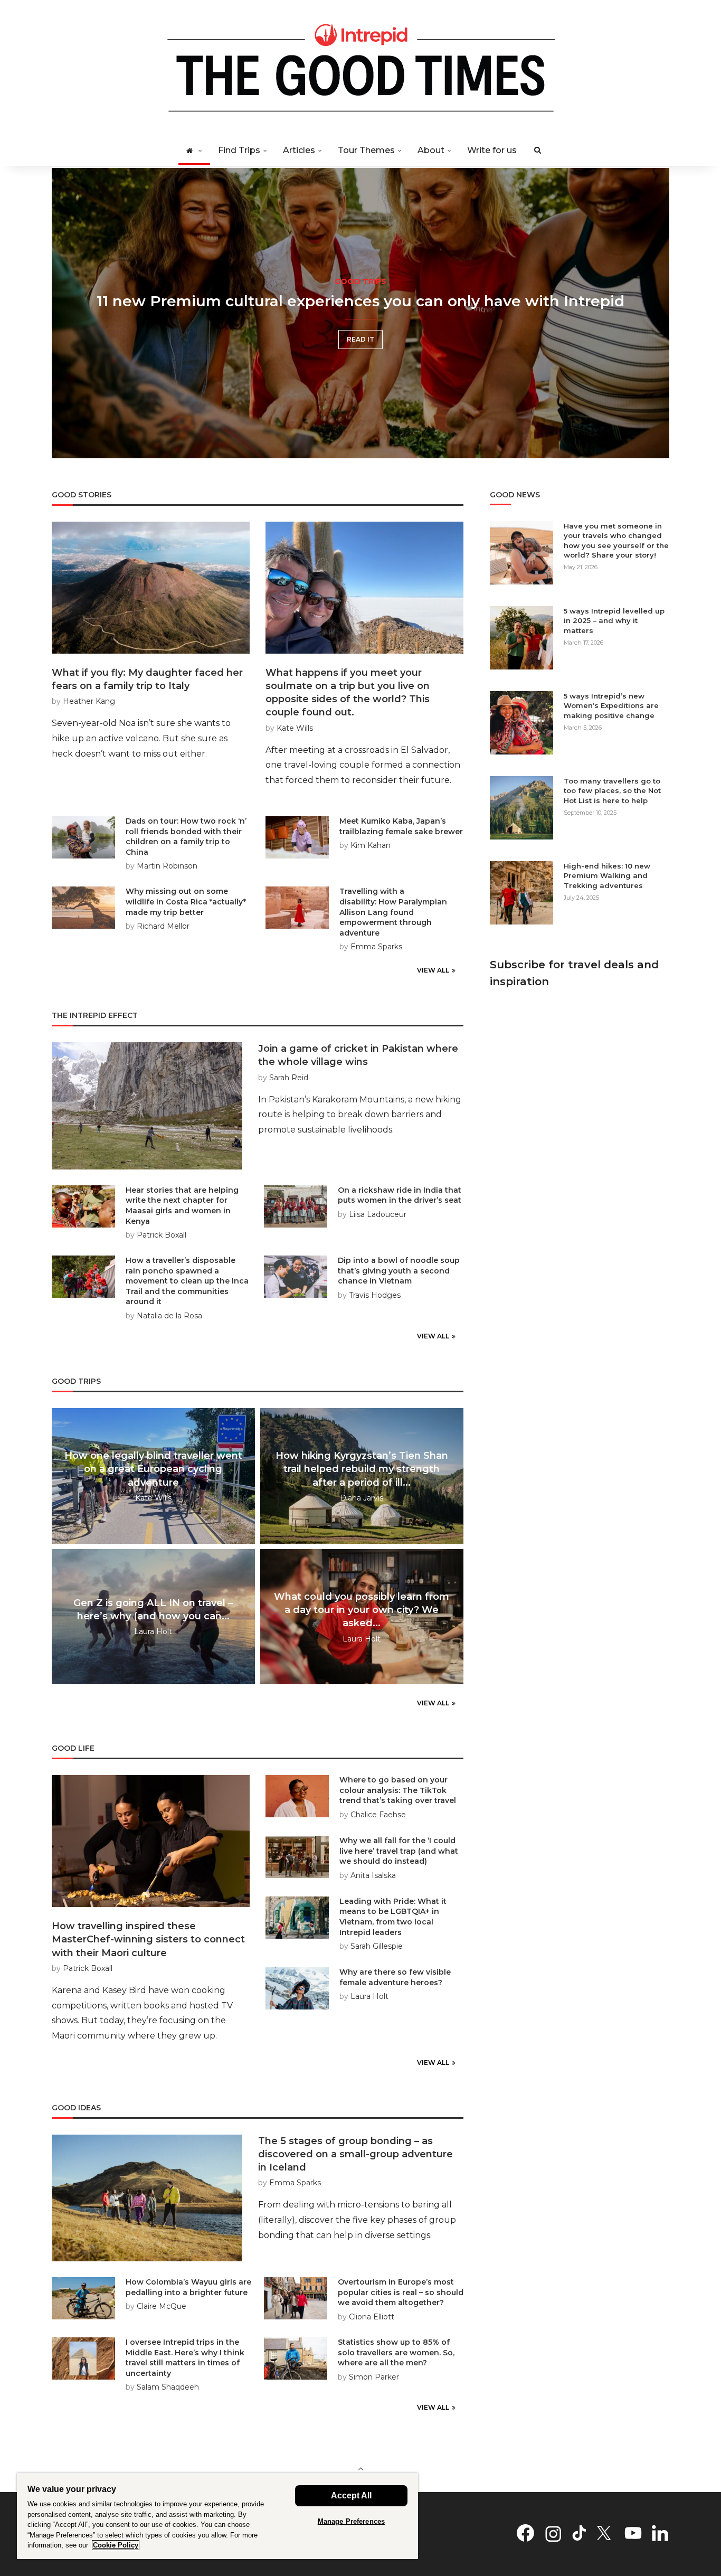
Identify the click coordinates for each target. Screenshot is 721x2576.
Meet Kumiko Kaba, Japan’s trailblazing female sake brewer (401, 826)
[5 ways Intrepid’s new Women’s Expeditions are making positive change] (521, 723)
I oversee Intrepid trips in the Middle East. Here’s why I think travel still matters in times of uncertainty (185, 2358)
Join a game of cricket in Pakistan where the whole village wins (358, 1055)
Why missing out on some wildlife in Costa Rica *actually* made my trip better (186, 902)
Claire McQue (162, 2306)
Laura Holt (153, 1632)
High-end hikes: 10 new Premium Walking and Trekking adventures (607, 875)
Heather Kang (89, 701)
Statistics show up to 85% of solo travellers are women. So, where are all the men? (396, 2352)
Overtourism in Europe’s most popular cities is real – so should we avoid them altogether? (401, 2292)
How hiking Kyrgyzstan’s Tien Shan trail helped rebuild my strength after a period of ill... (362, 1469)
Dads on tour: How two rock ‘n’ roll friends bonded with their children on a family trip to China (186, 837)
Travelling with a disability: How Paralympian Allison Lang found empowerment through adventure (393, 912)
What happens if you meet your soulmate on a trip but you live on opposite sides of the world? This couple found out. (348, 693)
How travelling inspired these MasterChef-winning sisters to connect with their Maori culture (148, 1939)
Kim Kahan (371, 845)
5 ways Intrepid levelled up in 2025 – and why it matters (614, 620)
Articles (299, 150)
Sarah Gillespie (377, 1946)
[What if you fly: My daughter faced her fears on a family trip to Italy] (151, 588)
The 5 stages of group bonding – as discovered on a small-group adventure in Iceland (355, 2154)
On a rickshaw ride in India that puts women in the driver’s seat (400, 1195)
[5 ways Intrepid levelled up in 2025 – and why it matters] (521, 638)
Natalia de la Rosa (169, 1316)
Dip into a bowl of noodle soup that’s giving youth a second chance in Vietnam (399, 1271)
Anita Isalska (373, 1875)
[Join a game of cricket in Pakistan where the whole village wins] (147, 1106)
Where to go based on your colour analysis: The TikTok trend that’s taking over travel (398, 1790)
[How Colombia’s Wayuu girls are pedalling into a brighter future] (83, 2298)
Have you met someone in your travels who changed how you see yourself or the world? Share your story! (616, 540)
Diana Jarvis (362, 1498)
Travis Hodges (375, 1295)
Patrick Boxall (162, 1235)
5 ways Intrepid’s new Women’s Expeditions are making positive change (611, 705)
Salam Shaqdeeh (168, 2387)
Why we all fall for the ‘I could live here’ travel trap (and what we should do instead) (399, 1851)
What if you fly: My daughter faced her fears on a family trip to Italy (147, 679)
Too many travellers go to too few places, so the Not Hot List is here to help (612, 790)
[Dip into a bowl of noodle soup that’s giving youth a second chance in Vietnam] (296, 1277)
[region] (217, 2516)
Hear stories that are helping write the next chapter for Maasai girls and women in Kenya (182, 1206)
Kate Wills (295, 728)
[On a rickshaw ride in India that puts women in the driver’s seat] (296, 1206)
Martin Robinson (167, 866)
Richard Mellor (163, 926)
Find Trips (239, 150)
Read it (360, 339)
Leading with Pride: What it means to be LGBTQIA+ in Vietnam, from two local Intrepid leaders (393, 1917)
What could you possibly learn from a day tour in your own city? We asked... (362, 1610)
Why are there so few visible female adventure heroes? (395, 1977)
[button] (71, 313)
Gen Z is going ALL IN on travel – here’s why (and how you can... (153, 1610)
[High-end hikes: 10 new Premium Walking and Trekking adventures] (521, 893)
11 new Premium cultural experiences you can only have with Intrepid (360, 301)
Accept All (351, 2495)
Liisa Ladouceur (378, 1214)
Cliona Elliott (372, 2317)
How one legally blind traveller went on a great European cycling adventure (153, 1469)
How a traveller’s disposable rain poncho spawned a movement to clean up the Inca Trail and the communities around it (187, 1281)
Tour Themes (366, 150)
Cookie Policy (116, 2545)
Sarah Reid (289, 1078)
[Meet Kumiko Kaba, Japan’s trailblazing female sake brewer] (297, 837)
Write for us (492, 150)
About (431, 150)
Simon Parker (374, 2377)
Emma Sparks (376, 947)
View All (433, 970)
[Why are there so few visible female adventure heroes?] (297, 1988)
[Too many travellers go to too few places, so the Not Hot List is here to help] (521, 808)
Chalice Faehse (378, 1815)
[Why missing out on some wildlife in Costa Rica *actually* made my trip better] (83, 908)
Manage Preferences (351, 2521)
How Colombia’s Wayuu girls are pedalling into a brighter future (188, 2287)
